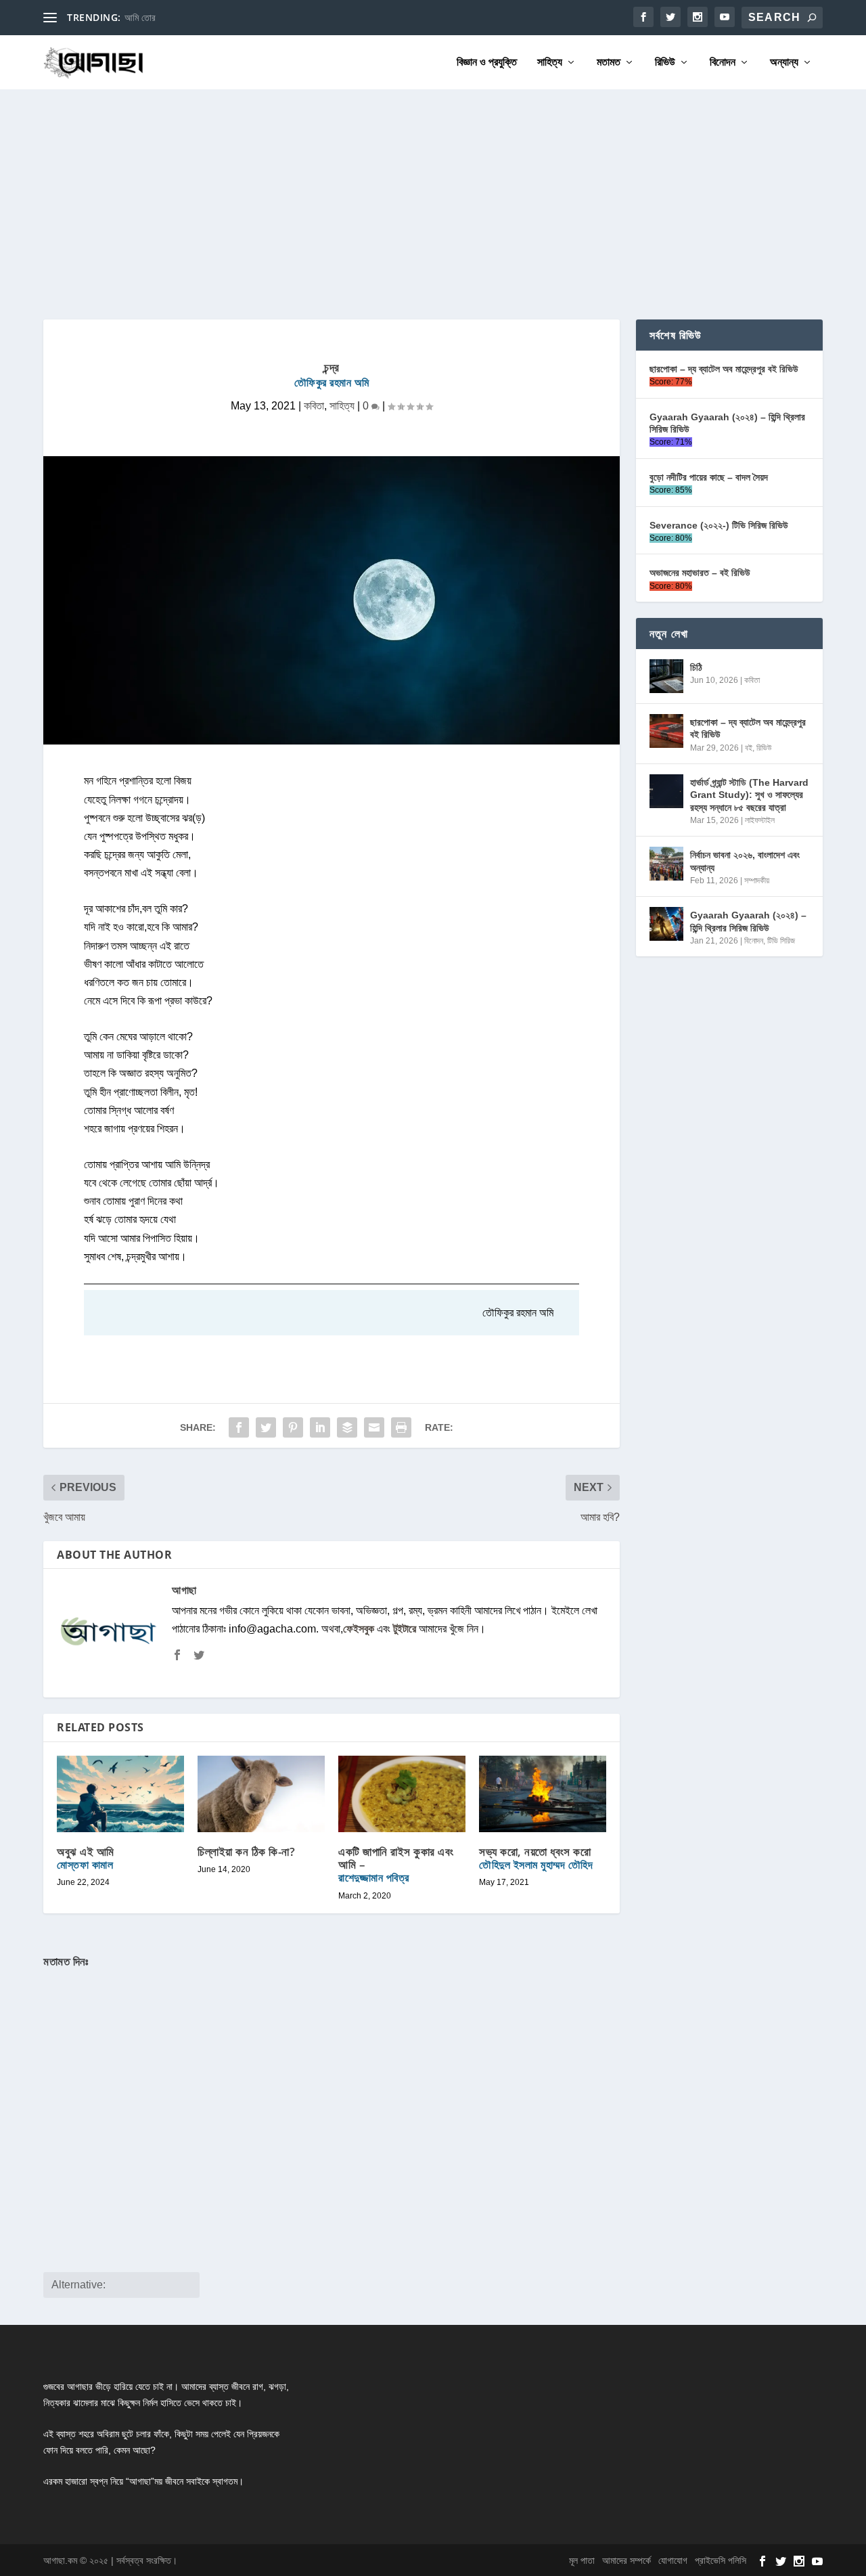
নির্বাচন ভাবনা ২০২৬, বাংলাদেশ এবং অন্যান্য (745, 861)
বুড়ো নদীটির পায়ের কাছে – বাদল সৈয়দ (709, 477)
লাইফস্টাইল (760, 820)
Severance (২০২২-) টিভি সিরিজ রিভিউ (719, 525)
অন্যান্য (784, 62)
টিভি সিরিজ (781, 941)
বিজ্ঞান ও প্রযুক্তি (487, 62)
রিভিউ (665, 62)
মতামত (609, 62)
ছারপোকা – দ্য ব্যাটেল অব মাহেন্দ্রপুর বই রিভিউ (724, 369)
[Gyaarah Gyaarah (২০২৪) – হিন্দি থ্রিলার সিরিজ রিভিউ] (666, 924)
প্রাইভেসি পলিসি (721, 2560)
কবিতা (314, 406)
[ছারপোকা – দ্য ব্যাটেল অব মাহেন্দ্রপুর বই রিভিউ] (666, 731)
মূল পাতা (582, 2560)
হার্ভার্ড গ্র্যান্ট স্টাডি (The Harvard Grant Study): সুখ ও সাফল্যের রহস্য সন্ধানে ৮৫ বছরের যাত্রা (749, 795)
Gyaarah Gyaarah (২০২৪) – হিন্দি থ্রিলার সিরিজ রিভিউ (727, 423)
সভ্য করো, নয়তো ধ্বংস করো (536, 1858)
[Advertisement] (433, 191)
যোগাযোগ (673, 2560)
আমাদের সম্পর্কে (626, 2560)
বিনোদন (723, 62)
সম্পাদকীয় (757, 881)
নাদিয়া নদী (140, 18)
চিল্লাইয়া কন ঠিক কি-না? (246, 1851)
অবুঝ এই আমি (86, 1858)
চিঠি (696, 667)
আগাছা (184, 1590)
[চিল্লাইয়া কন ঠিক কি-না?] (261, 1794)
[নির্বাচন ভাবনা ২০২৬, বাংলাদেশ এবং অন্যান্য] (666, 864)
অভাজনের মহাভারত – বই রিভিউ (700, 573)
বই (749, 748)
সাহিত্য (550, 62)
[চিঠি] (666, 676)
